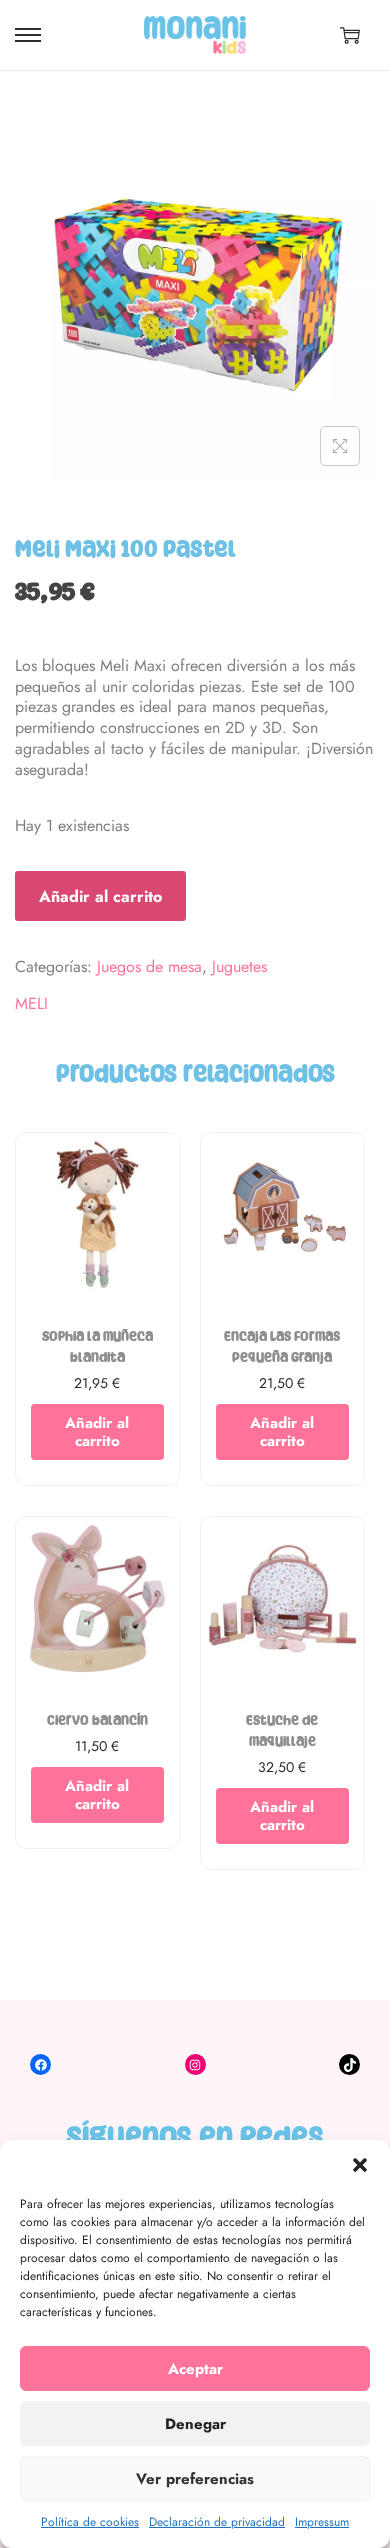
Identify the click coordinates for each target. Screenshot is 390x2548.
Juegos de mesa (149, 966)
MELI (31, 1004)
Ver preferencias (195, 2479)
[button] (360, 2165)
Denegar (195, 2424)
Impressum (322, 2522)
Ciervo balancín (97, 1720)
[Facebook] (40, 2064)
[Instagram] (195, 2064)
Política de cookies (90, 2522)
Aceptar (195, 2369)
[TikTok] (349, 2064)
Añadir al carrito (100, 896)
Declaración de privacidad (217, 2522)
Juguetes (239, 966)
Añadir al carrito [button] (97, 1432)
